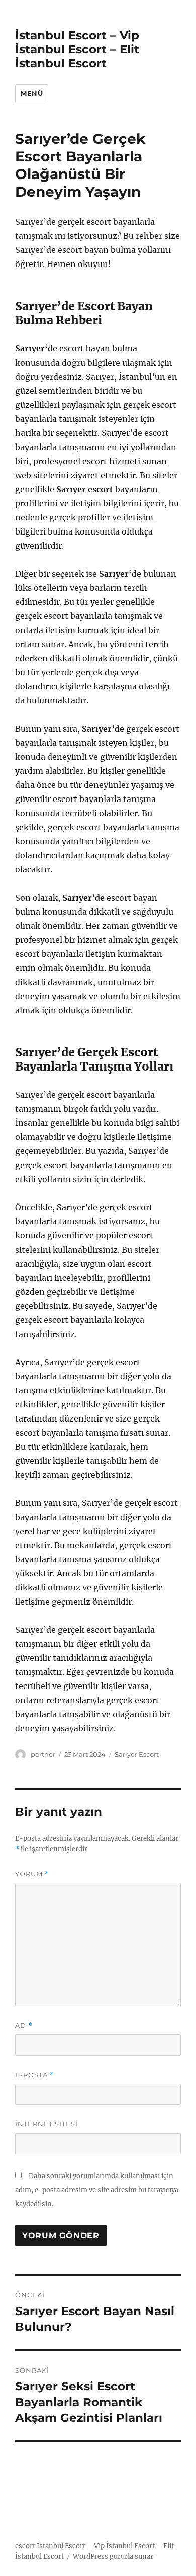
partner (43, 1754)
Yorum (32, 1874)
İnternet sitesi (46, 2124)
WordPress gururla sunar (113, 2557)
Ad (24, 2026)
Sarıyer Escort (137, 1754)
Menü (32, 93)
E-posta (35, 2075)
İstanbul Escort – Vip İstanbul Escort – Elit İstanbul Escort (77, 49)
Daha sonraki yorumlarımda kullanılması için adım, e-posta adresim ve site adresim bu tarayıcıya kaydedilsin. (97, 2190)
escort (25, 2546)
